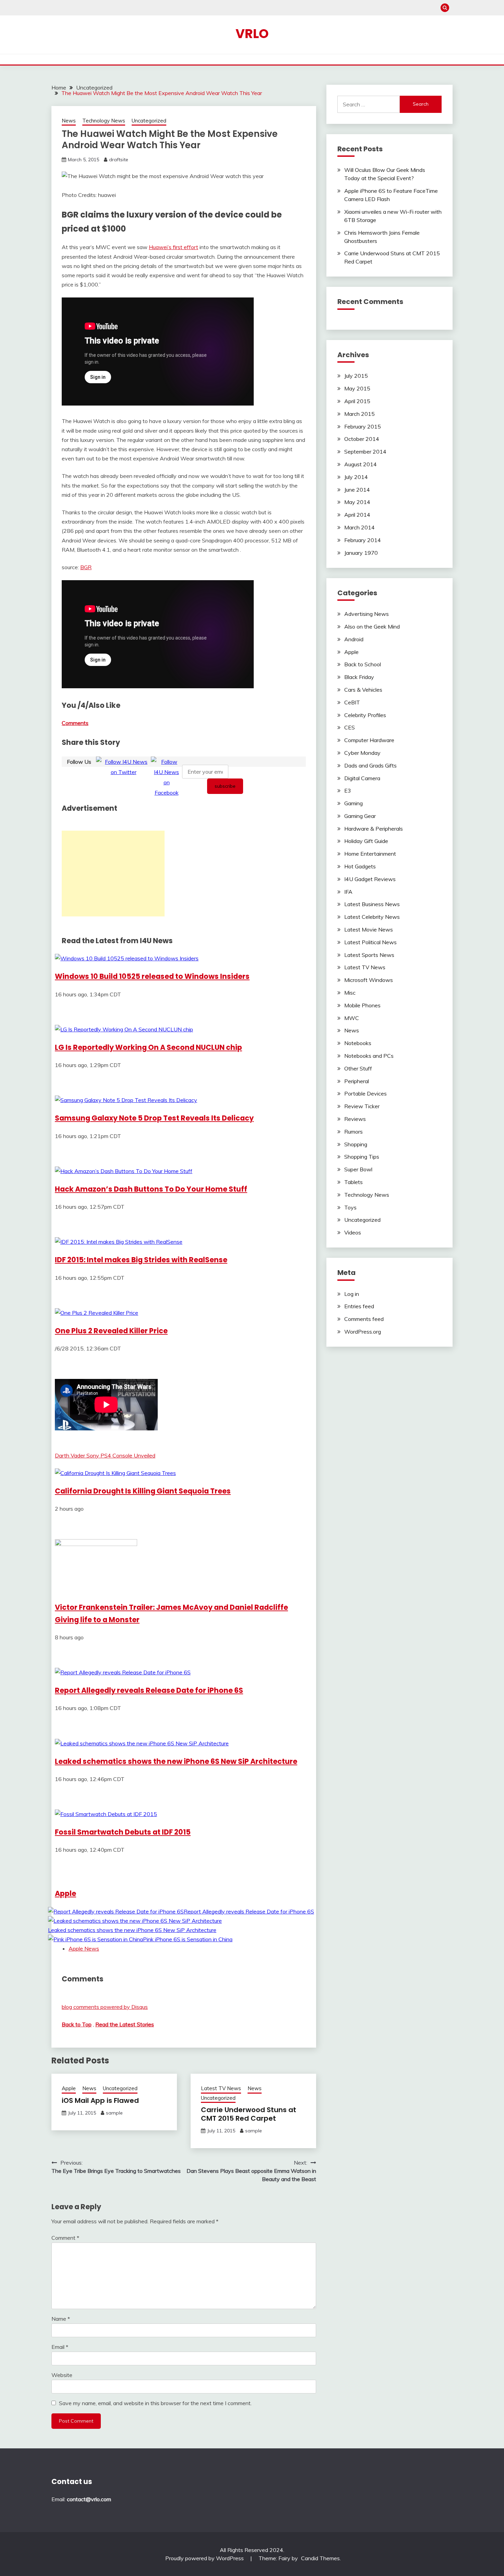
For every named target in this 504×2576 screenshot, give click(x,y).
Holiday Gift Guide (366, 841)
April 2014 (357, 515)
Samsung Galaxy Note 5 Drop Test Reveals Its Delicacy (154, 1118)
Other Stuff (358, 1068)
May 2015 (357, 388)
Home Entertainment (370, 854)
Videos (353, 1232)
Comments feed (364, 1319)
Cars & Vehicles (363, 690)
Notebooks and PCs (369, 1056)
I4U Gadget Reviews (370, 879)
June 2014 (357, 490)
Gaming (353, 803)
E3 (348, 791)
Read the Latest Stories (125, 2024)
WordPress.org (363, 1332)
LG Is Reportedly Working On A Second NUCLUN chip (148, 1047)
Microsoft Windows (369, 980)
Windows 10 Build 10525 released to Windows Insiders (152, 976)
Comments (75, 723)
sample (114, 2113)
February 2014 (363, 540)
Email (60, 2347)
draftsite (119, 160)
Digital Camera (362, 778)
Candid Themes (320, 2558)
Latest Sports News (369, 955)
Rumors (353, 1132)
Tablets (353, 1182)
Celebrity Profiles (365, 715)
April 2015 (357, 401)
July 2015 (356, 376)
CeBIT (352, 702)
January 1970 (361, 553)
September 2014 (365, 452)
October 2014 (362, 439)
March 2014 (359, 527)
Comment (65, 2238)
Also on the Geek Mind (372, 627)
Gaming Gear (360, 816)
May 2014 (357, 502)
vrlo (252, 34)
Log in (352, 1294)
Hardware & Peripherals (374, 829)
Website (62, 2375)
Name (61, 2319)
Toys (350, 1207)
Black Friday (359, 677)
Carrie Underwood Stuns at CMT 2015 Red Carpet (249, 2114)
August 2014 (361, 464)
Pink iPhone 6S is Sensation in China (188, 1939)
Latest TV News (221, 2088)
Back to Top (77, 2024)
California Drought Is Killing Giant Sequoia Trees (143, 1491)
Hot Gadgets (360, 866)
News (69, 121)
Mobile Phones (362, 1005)
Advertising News (367, 614)
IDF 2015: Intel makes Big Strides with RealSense (141, 1260)
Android (354, 639)
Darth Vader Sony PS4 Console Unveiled (105, 1455)
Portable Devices (365, 1093)
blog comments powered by (105, 2007)
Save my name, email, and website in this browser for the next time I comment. (155, 2403)
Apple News (84, 1948)
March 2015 (359, 414)
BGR (86, 567)
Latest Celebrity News (372, 917)
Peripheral (357, 1081)
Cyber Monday (362, 753)
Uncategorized (149, 121)
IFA (348, 892)
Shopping (356, 1144)
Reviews (355, 1119)
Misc (350, 993)
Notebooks (358, 1043)
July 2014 (356, 477)
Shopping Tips (362, 1157)
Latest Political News (370, 942)
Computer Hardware (369, 740)
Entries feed (359, 1306)
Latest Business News (372, 904)
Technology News (104, 121)
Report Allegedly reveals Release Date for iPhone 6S (149, 1690)
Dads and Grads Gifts (370, 765)
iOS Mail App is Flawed (100, 2100)
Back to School (363, 664)
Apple (65, 1893)
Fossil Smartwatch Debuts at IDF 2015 (123, 1832)
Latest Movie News (369, 929)
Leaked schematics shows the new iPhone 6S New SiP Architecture (176, 1761)
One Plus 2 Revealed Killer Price (111, 1331)
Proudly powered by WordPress (205, 2558)
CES (350, 727)
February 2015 (363, 426)
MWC (352, 1018)
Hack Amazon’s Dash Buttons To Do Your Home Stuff (151, 1189)
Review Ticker (362, 1106)
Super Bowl (358, 1169)
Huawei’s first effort (173, 247)
